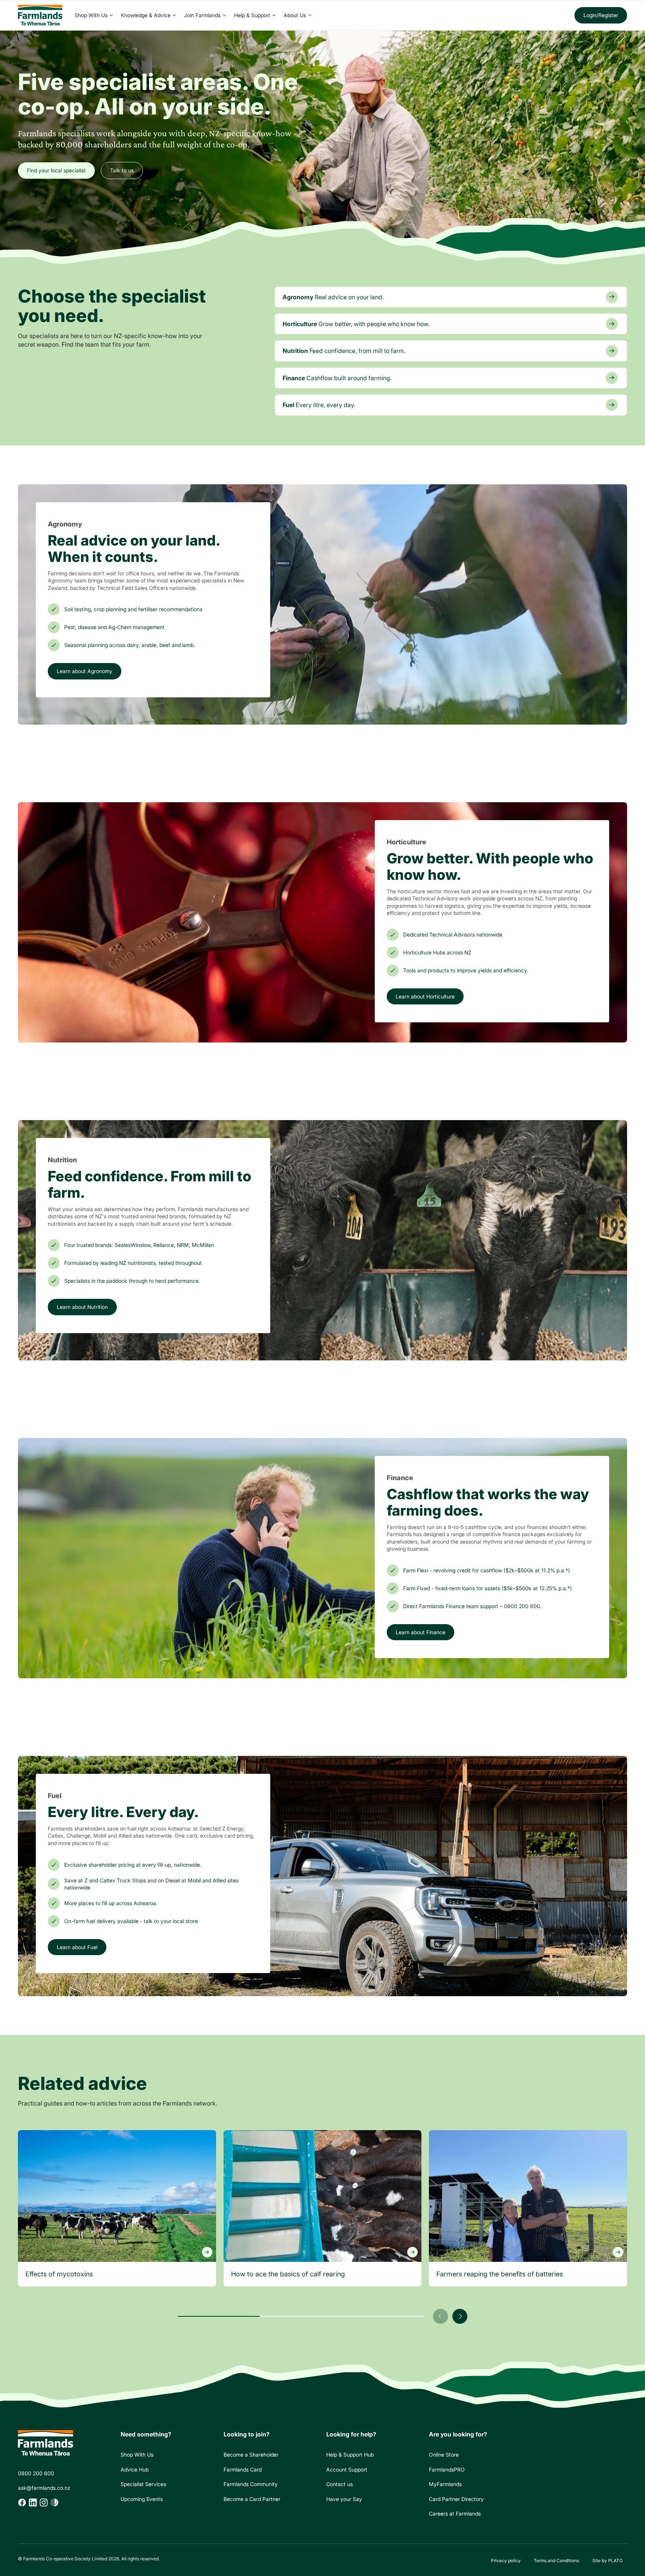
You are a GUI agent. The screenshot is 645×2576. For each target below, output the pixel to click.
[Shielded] (54, 2502)
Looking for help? (351, 2434)
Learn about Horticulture (425, 996)
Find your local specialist (56, 170)
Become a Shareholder (251, 2455)
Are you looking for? (458, 2434)
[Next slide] (460, 2316)
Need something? (146, 2434)
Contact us (339, 2484)
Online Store (446, 2456)
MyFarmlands (448, 2486)
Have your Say (344, 2499)
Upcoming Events (142, 2499)
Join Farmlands (202, 15)
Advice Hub (135, 2469)
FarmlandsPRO (449, 2471)
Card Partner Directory (456, 2501)
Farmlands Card (243, 2469)
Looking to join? (247, 2434)
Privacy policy (506, 2561)
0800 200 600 (36, 2473)
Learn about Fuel (77, 1947)
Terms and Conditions (556, 2561)
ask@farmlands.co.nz (44, 2488)
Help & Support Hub (350, 2455)
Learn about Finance (420, 1632)
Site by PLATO (607, 2561)
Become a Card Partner (252, 2499)
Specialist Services (143, 2484)
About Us (295, 15)
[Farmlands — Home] (40, 15)
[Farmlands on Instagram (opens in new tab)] (44, 2502)
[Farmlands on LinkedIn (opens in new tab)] (33, 2502)
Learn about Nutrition (82, 1307)
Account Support (347, 2469)
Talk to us (122, 170)
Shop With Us (91, 15)
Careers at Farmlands (455, 2515)
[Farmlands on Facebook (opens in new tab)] (22, 2502)
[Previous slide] (440, 2316)
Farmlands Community (251, 2484)
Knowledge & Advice (146, 15)
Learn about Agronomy (85, 671)
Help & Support (252, 15)
